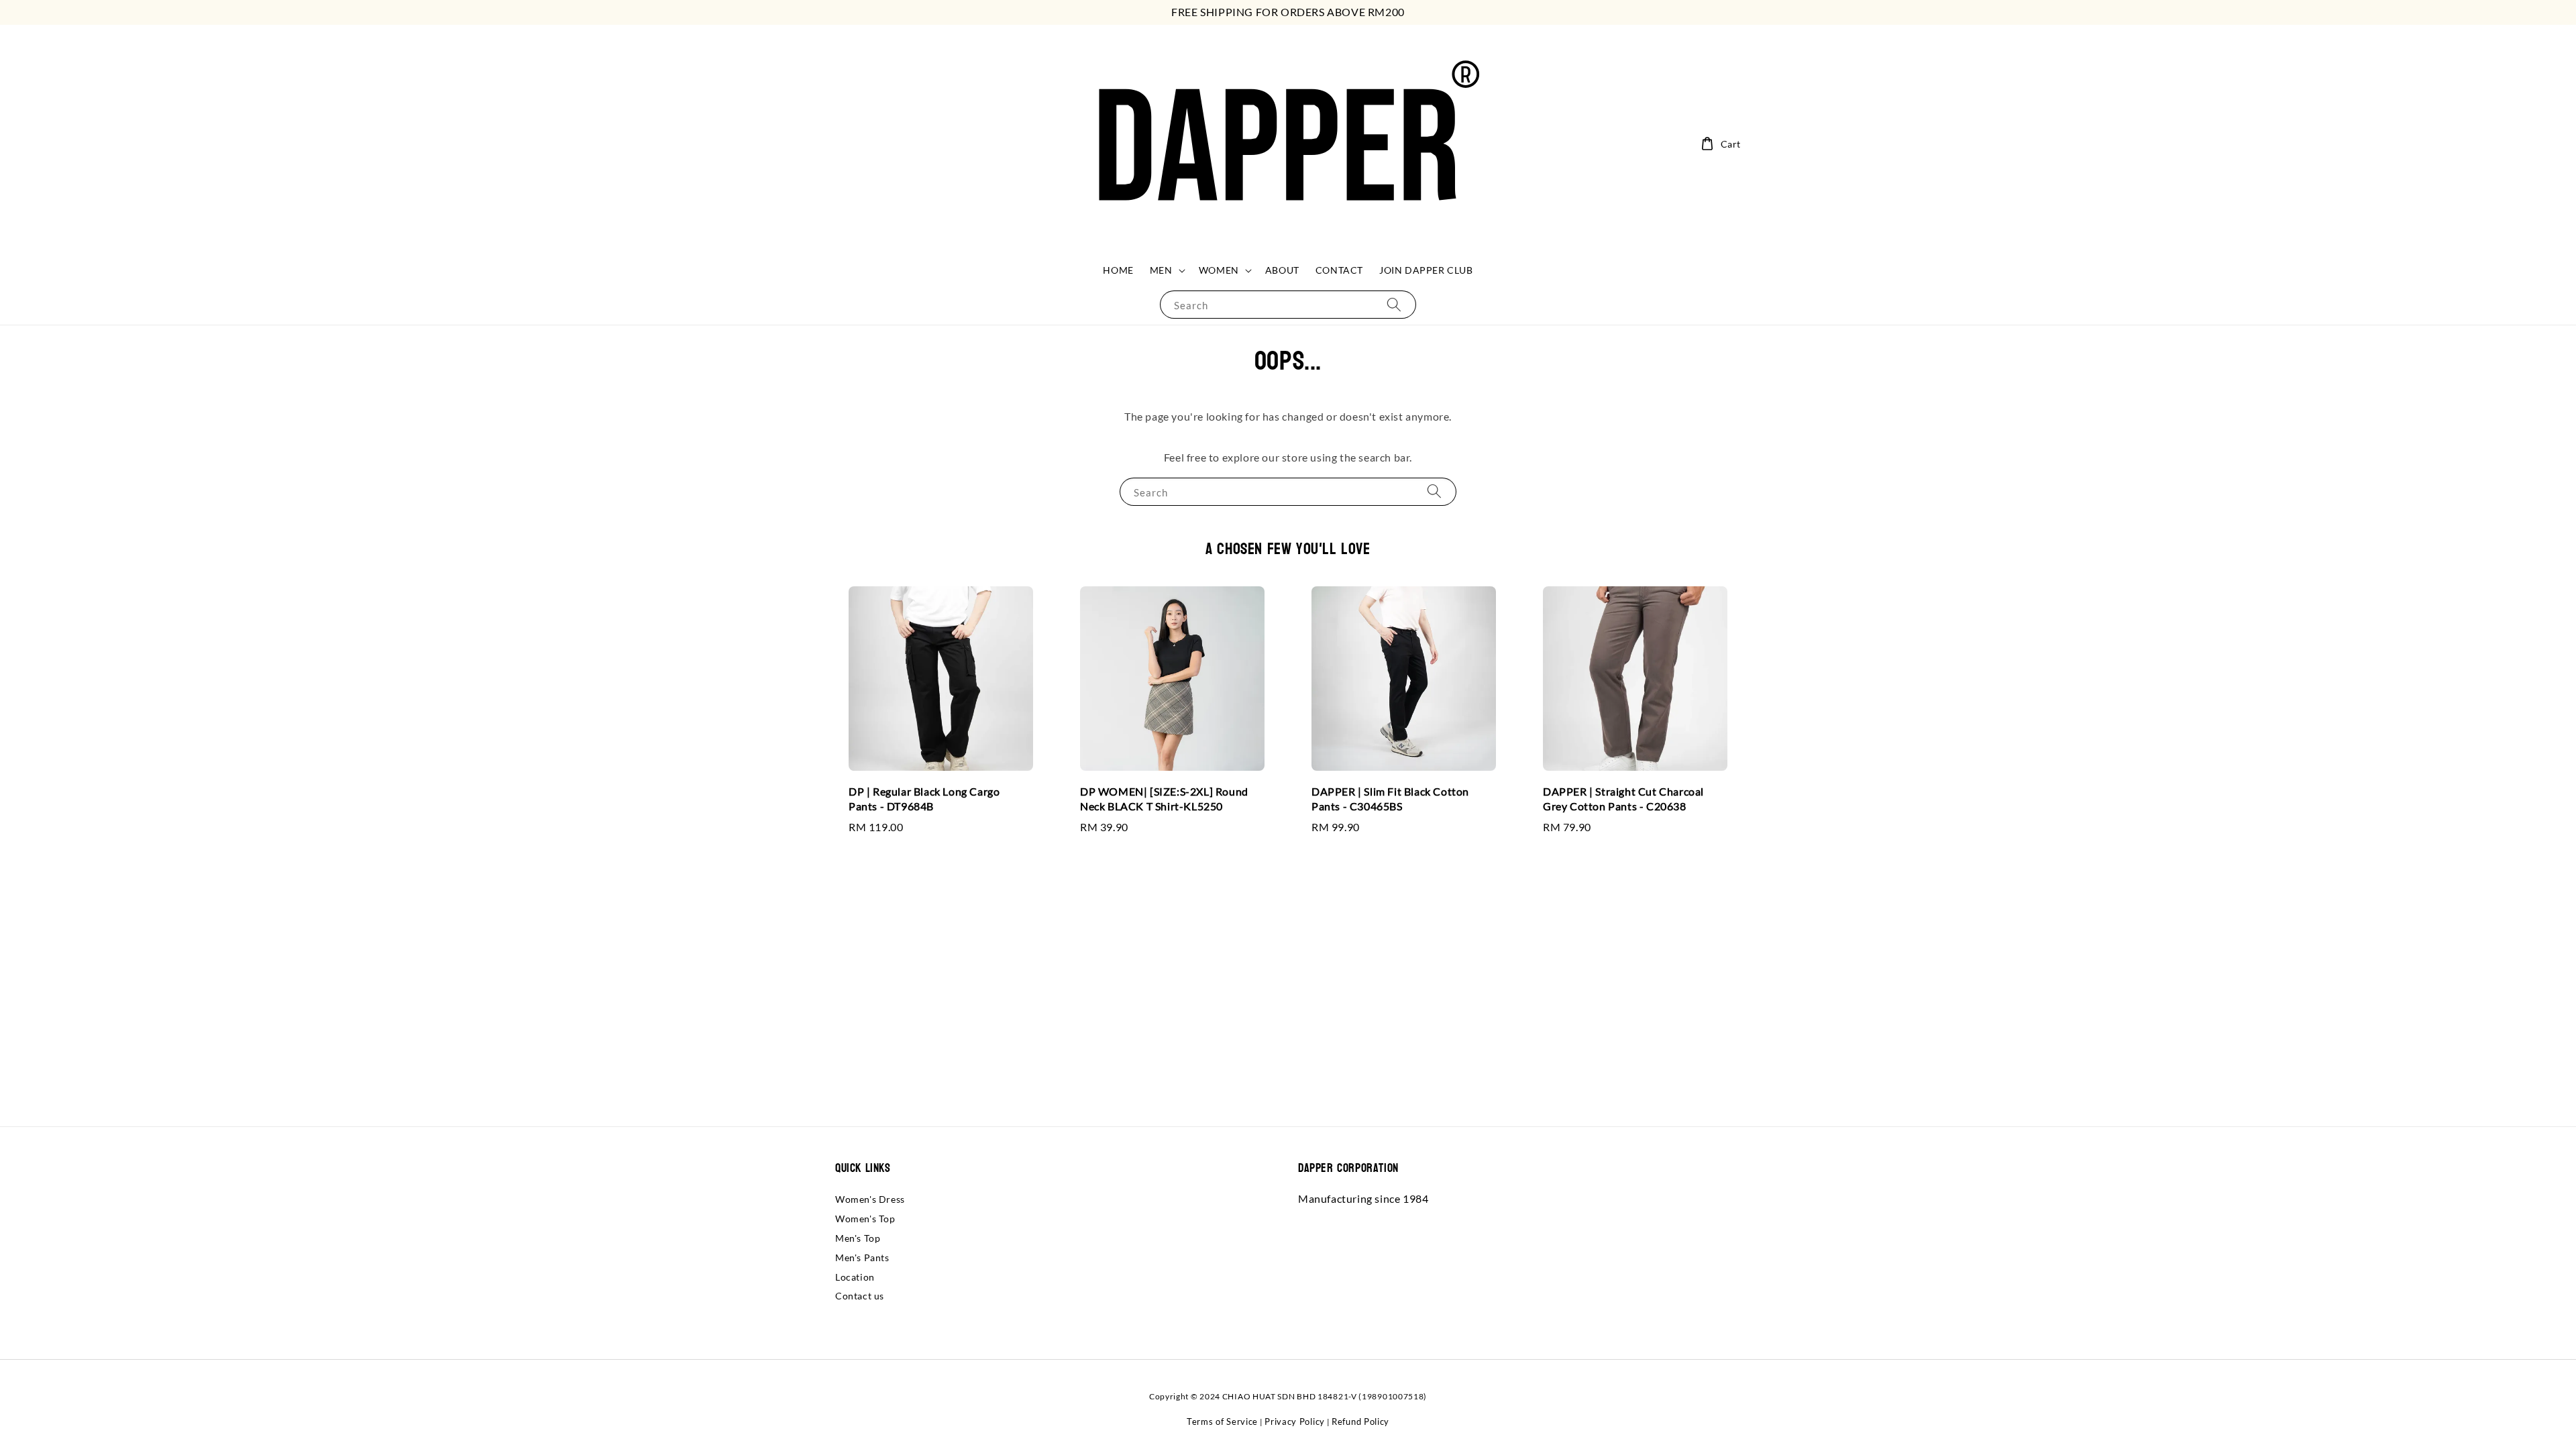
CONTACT (1339, 270)
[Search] (1394, 304)
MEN (1161, 270)
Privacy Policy (1295, 1421)
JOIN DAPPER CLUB (1426, 270)
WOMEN (1219, 270)
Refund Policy (1360, 1421)
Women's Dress (870, 1199)
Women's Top (865, 1219)
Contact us (860, 1296)
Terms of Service (1222, 1421)
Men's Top (858, 1238)
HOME (1118, 270)
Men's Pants (862, 1257)
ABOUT (1282, 270)
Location (855, 1277)
